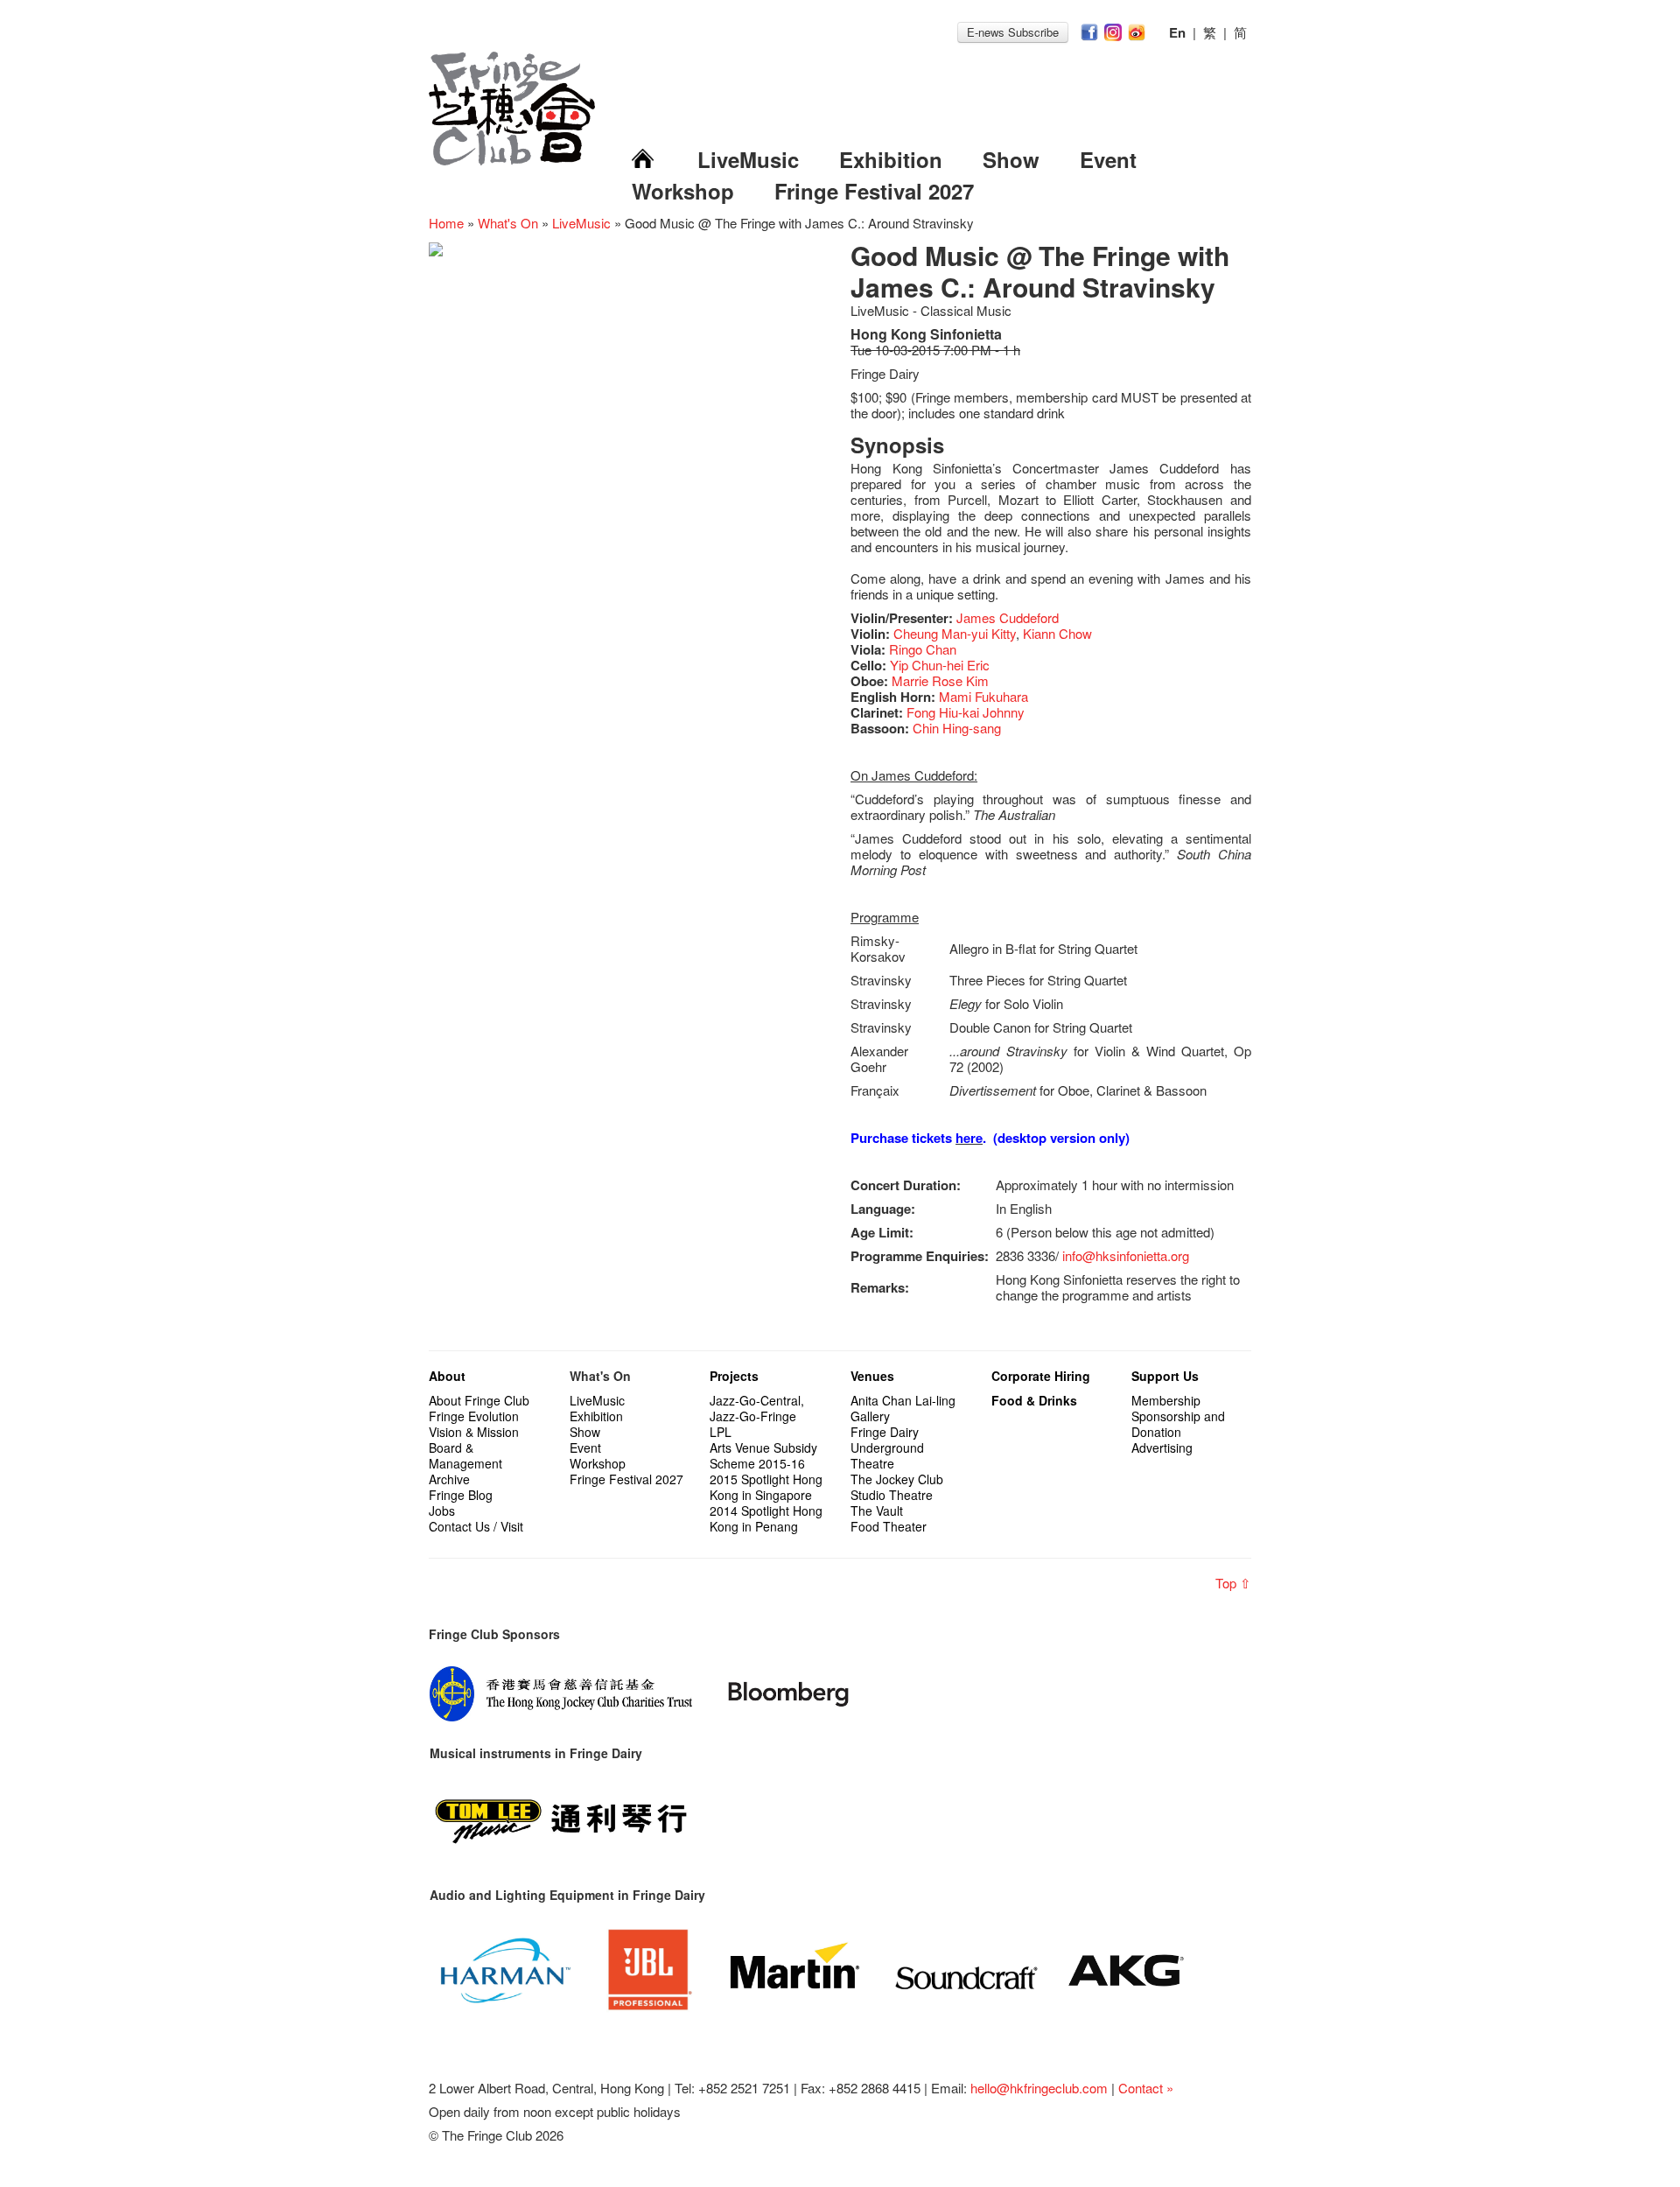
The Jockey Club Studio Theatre (897, 1487)
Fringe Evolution (474, 1416)
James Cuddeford (1008, 617)
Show (1011, 159)
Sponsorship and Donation (1178, 1424)
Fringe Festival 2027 (874, 191)
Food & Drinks (1034, 1400)
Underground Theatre (887, 1455)
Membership (1166, 1400)
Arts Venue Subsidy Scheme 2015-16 (763, 1455)
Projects (734, 1376)
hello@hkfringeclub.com (1039, 2088)
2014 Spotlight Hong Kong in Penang (766, 1518)
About (447, 1376)
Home (446, 223)
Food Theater (889, 1526)
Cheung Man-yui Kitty (955, 633)
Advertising (1162, 1447)
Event (1108, 159)
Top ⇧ (1233, 1583)
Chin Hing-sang (957, 728)
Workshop (683, 191)
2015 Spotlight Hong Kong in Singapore (766, 1487)
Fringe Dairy (885, 1432)
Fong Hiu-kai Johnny (966, 712)
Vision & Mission (474, 1432)
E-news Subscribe (1013, 32)
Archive (449, 1479)
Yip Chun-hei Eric (940, 665)
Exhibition (891, 159)
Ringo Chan (923, 649)
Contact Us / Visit (476, 1526)
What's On (508, 223)
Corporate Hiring (1041, 1376)
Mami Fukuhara (983, 696)
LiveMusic (748, 159)
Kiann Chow (1057, 633)
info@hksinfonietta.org (1126, 1255)
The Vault (877, 1511)
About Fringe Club (479, 1400)
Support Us (1165, 1376)
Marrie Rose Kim (940, 680)
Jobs (442, 1511)
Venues (872, 1376)
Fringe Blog (461, 1495)
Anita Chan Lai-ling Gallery (903, 1408)
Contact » (1146, 2088)
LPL (721, 1432)
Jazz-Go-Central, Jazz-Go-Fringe (757, 1408)
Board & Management (465, 1455)
